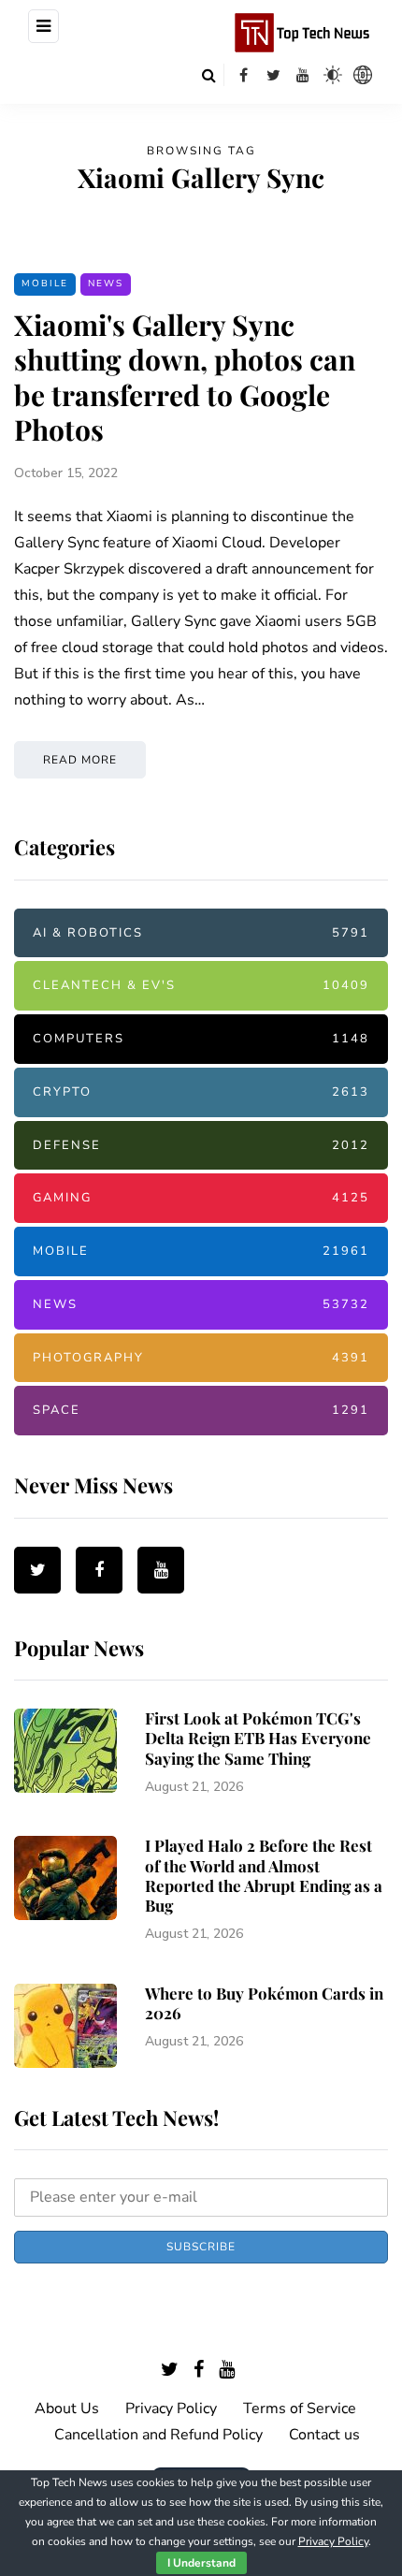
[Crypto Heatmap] (363, 75)
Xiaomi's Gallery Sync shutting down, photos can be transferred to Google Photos (185, 378)
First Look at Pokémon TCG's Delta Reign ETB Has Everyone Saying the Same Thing (258, 1738)
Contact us (324, 2435)
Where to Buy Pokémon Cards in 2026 (264, 2003)
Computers (201, 1039)
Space (201, 1410)
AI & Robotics (201, 933)
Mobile (45, 284)
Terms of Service (300, 2409)
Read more (80, 760)
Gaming (201, 1198)
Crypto (201, 1092)
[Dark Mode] (333, 75)
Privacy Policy (171, 2409)
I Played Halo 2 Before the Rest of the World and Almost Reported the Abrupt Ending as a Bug (264, 1875)
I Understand (201, 2563)
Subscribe (201, 2247)
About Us (67, 2409)
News (106, 284)
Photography (201, 1358)
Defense (201, 1145)
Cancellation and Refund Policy (158, 2435)
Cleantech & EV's (201, 985)
